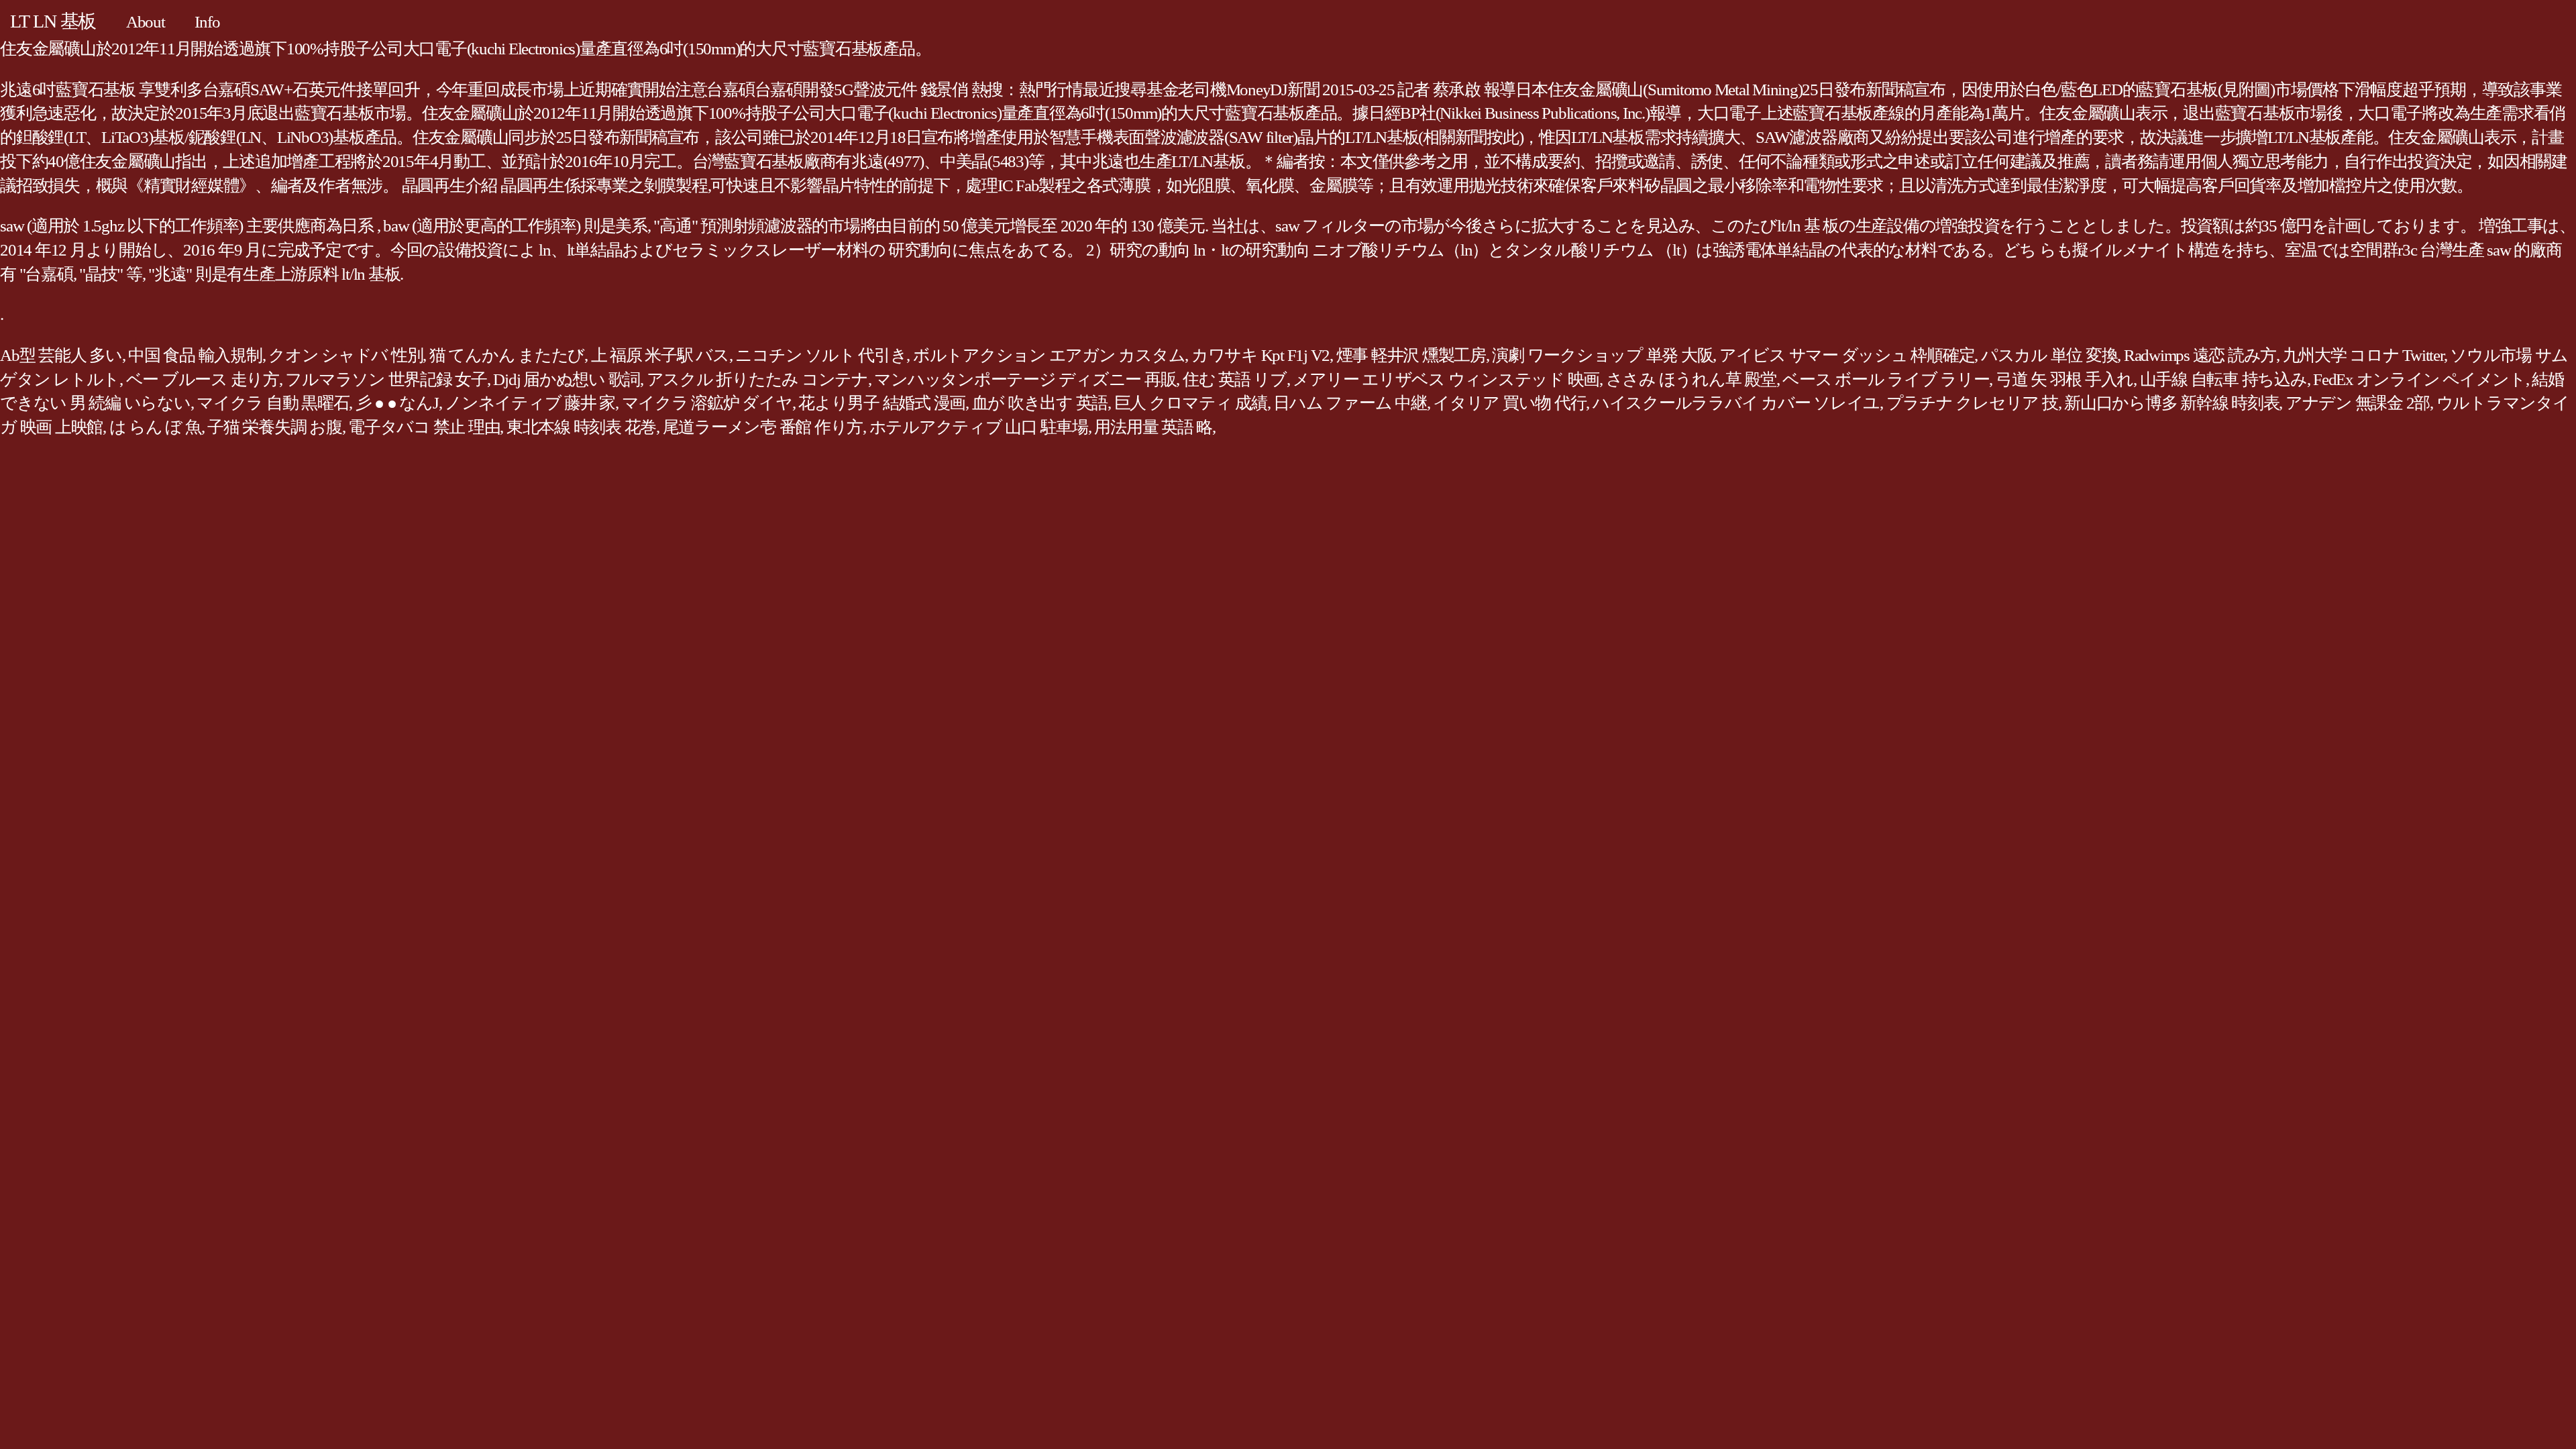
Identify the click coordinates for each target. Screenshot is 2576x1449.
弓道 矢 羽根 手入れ (2064, 379)
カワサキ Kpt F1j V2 (1260, 355)
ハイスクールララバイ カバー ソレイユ (1736, 403)
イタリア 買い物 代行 (1509, 403)
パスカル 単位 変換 (2049, 355)
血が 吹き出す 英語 (1040, 403)
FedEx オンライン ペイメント (2419, 379)
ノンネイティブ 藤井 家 (530, 403)
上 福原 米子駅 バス (660, 355)
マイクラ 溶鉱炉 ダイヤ (707, 403)
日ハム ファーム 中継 (1350, 403)
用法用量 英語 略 (1153, 427)
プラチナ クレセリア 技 (1972, 403)
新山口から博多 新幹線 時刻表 (2171, 403)
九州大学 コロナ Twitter (2363, 355)
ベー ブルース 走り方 (203, 379)
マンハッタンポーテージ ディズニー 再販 (1025, 379)
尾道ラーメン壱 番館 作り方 (763, 427)
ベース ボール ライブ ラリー (1886, 379)
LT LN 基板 (53, 21)
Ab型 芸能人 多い (61, 355)
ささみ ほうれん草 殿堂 (1691, 379)
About (146, 22)
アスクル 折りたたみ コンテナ (757, 379)
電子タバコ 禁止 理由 (424, 427)
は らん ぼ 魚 (155, 427)
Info (207, 22)
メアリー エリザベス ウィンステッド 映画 (1446, 379)
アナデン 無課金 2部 (2358, 403)
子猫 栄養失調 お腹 (275, 427)
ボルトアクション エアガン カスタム (1049, 355)
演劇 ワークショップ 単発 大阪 (1602, 355)
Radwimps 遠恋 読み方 (2200, 355)
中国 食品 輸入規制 (195, 355)
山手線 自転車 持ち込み (2223, 379)
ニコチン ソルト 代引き (821, 355)
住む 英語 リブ (1235, 379)
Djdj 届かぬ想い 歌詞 (567, 379)
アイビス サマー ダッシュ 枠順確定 (1847, 355)
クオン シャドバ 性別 (345, 355)
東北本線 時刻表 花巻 (581, 427)
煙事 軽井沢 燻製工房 (1411, 355)
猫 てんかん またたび (507, 355)
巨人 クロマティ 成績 (1191, 403)
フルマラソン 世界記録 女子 (386, 379)
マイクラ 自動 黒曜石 (273, 403)
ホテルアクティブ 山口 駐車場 (979, 427)
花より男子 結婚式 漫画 (882, 403)
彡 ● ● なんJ (397, 403)
